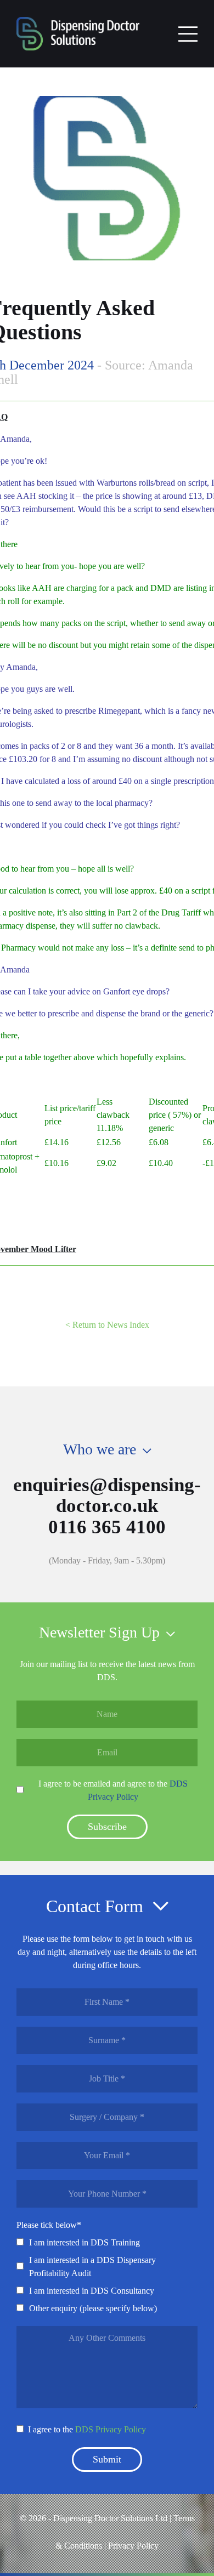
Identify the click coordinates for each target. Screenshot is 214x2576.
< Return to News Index (107, 1325)
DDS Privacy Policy (111, 2429)
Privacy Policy (133, 2546)
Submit (107, 2459)
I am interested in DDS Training (85, 2242)
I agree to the (87, 2429)
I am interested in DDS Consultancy (92, 2291)
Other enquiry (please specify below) (93, 2308)
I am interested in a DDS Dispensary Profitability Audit (92, 2267)
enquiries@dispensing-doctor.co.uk (107, 1495)
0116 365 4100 (107, 1527)
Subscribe (107, 1827)
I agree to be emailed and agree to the (113, 1790)
